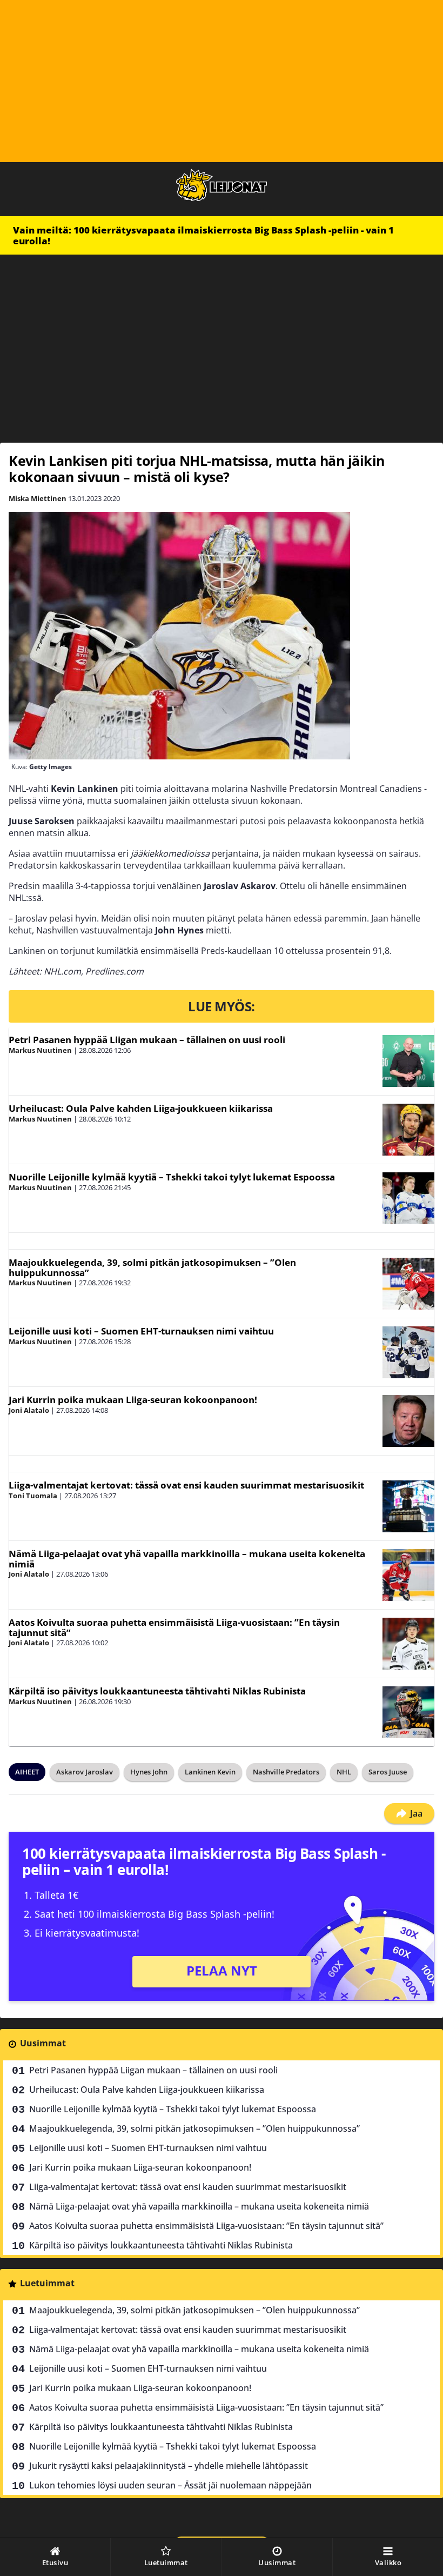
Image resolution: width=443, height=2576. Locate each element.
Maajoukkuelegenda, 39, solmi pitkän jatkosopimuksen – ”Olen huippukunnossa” (152, 1267)
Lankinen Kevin (210, 1772)
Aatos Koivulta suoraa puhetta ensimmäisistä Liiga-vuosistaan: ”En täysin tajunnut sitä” (174, 1627)
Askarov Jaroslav (85, 1772)
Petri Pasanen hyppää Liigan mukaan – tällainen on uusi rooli (147, 1040)
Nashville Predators (286, 1772)
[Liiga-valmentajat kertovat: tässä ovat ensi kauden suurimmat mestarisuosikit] (408, 1506)
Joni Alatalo (29, 1410)
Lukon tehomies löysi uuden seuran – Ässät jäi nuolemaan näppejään (170, 2485)
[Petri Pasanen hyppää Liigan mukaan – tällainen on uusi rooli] (408, 1061)
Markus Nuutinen (40, 1050)
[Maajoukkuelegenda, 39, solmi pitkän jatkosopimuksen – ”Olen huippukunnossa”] (408, 1284)
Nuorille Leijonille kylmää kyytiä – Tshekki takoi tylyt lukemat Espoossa (172, 1177)
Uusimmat (43, 2043)
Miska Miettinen (38, 498)
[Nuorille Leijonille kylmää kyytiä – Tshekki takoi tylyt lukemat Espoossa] (408, 1198)
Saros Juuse (388, 1772)
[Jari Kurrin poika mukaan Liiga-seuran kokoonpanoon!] (408, 1421)
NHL (344, 1772)
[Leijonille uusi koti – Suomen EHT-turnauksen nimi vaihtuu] (408, 1352)
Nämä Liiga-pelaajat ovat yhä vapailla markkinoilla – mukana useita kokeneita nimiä (187, 1559)
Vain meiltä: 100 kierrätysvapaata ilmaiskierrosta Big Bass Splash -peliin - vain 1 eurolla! (203, 235)
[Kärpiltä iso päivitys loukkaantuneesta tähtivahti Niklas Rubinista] (408, 1712)
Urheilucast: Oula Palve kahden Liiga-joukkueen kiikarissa (141, 1108)
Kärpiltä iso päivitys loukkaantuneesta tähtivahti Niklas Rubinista (157, 1691)
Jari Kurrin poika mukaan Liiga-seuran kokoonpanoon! (133, 1400)
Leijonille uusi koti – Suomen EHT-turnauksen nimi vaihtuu (141, 1331)
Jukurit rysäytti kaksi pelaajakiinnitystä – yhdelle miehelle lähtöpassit (169, 2466)
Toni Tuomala (33, 1496)
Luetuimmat (47, 2283)
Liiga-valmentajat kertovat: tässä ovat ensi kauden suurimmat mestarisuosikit (186, 1485)
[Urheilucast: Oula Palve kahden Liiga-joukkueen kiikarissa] (408, 1130)
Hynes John (149, 1772)
